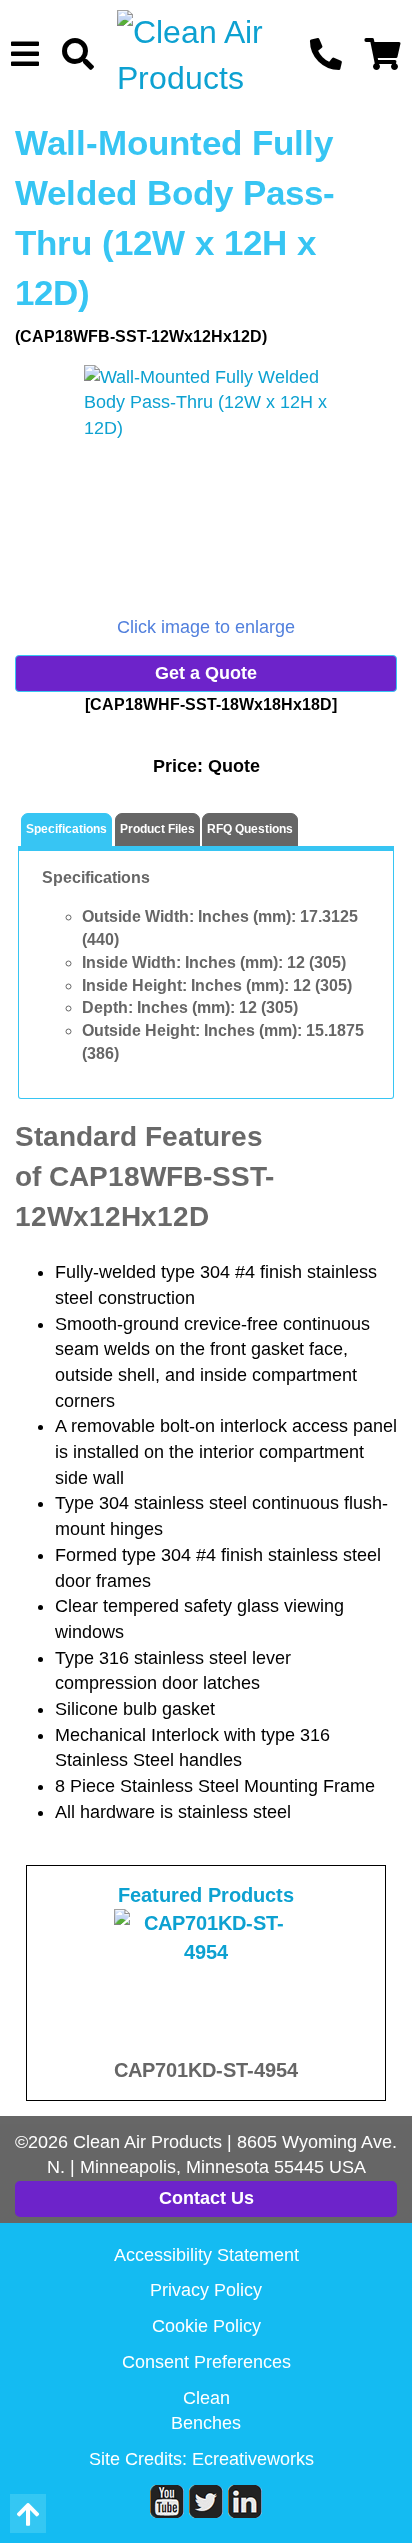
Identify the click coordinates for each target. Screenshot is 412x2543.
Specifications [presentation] (66, 829)
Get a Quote (206, 673)
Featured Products (206, 1895)
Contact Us (206, 2198)
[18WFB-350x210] (206, 490)
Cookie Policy (206, 2326)
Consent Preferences (206, 2362)
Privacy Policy (206, 2290)
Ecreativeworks (253, 2459)
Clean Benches (206, 2411)
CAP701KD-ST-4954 (206, 2070)
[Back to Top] (28, 2513)
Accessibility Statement (206, 2255)
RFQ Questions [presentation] (250, 829)
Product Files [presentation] (157, 829)
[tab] (66, 830)
